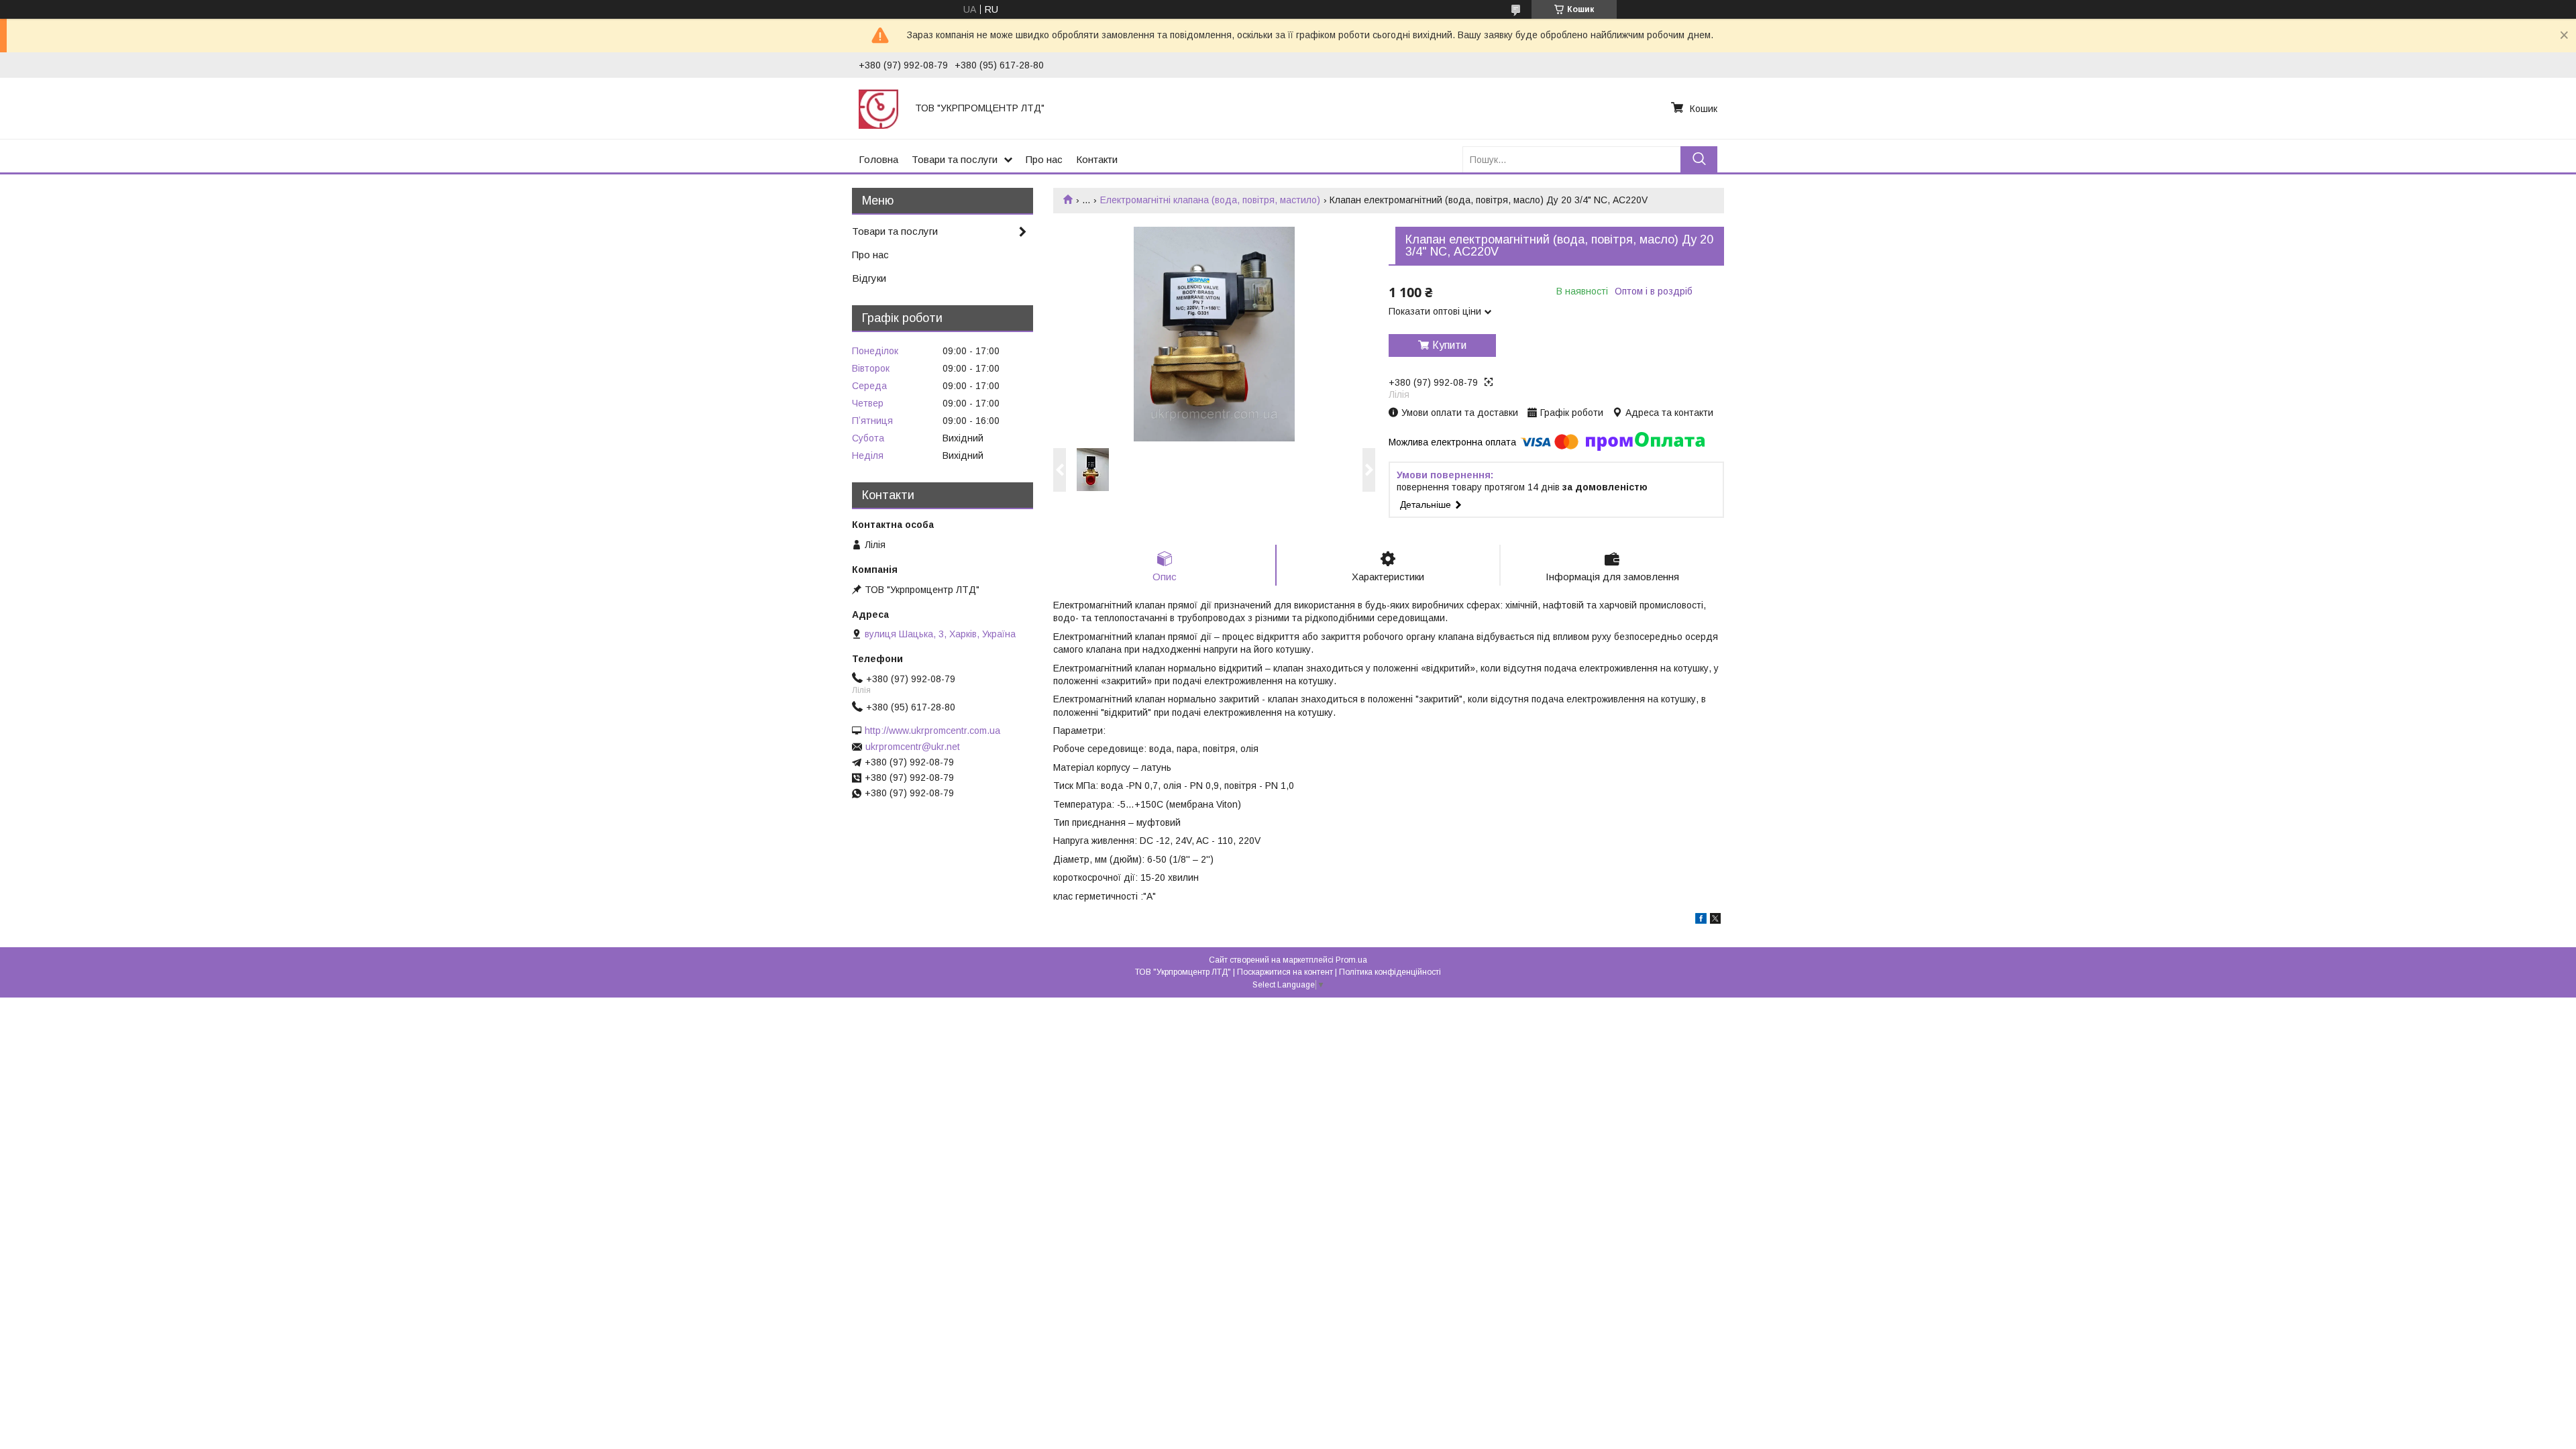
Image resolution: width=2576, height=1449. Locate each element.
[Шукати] (1699, 159)
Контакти (1097, 159)
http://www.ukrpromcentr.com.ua (932, 731)
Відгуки (869, 278)
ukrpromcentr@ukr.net (913, 747)
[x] (1715, 920)
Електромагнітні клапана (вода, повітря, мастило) (1210, 200)
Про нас (1044, 159)
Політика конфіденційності (1390, 972)
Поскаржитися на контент (1285, 972)
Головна (878, 159)
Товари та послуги (955, 159)
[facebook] (1701, 920)
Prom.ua (1351, 960)
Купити (1449, 345)
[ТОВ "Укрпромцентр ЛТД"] (879, 108)
